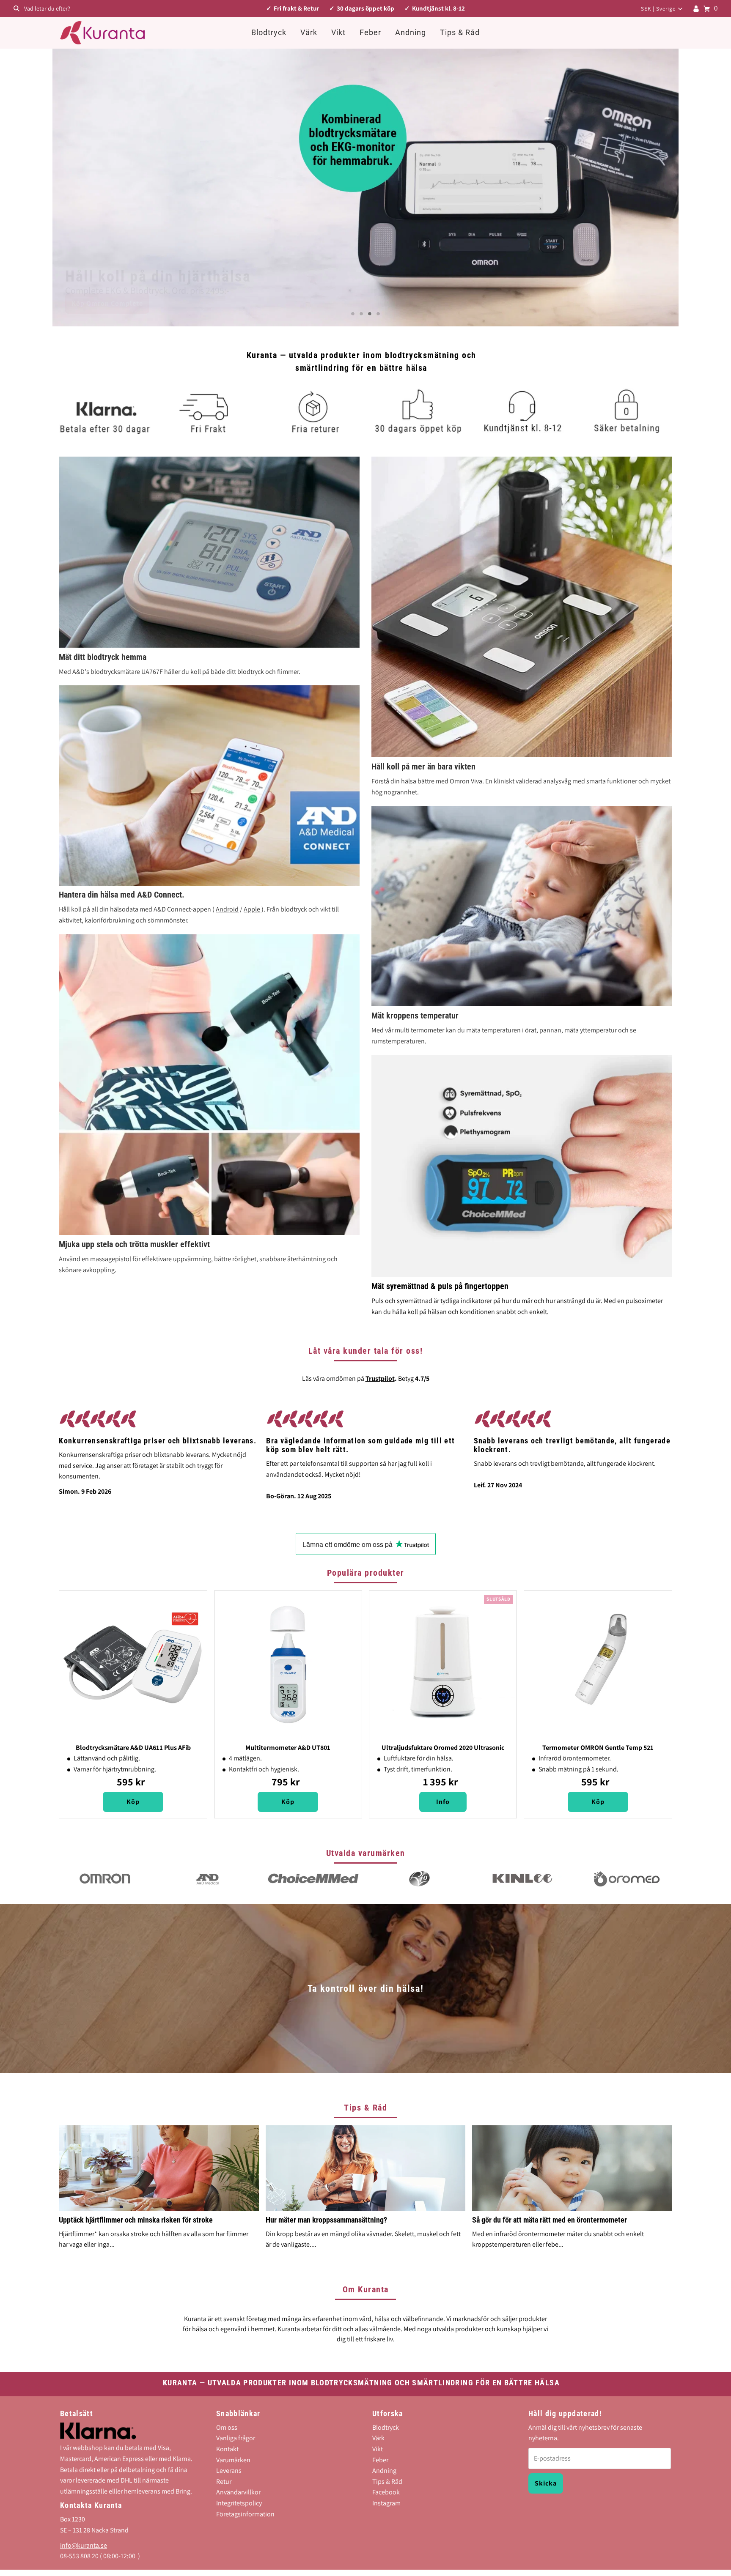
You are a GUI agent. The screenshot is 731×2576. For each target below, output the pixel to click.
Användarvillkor (238, 2492)
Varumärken (233, 2460)
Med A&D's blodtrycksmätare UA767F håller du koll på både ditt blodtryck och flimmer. (180, 672)
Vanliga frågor (236, 2438)
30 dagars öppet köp (365, 8)
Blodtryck (269, 32)
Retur (224, 2481)
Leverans (229, 2471)
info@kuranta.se (84, 2545)
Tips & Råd (460, 32)
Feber (370, 32)
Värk (309, 32)
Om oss (227, 2427)
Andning (411, 32)
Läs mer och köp (98, 303)
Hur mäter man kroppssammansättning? (326, 2220)
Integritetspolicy (239, 2503)
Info (443, 1802)
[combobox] (126, 8)
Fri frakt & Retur (296, 8)
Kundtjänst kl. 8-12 (438, 8)
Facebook (386, 2492)
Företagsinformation (245, 2514)
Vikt (338, 32)
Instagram (386, 2503)
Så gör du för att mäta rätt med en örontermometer (550, 2220)
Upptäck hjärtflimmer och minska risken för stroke (136, 2220)
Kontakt (227, 2449)
